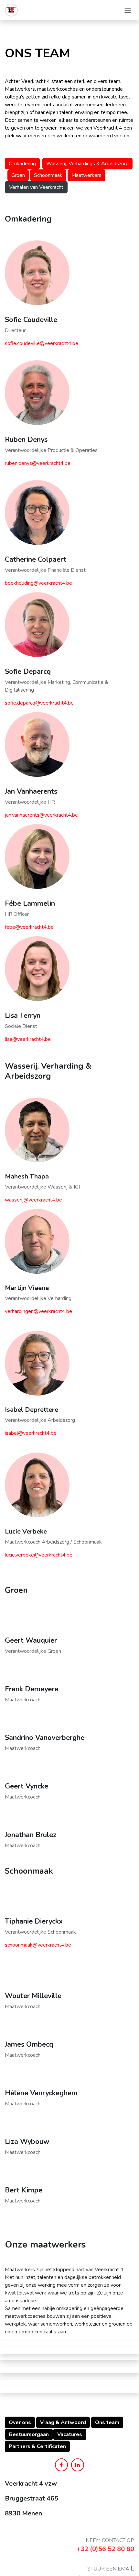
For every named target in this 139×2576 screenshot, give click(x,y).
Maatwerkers (86, 175)
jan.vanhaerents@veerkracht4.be (41, 815)
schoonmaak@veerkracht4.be (38, 1945)
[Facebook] (61, 2465)
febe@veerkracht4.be (29, 927)
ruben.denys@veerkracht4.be (38, 463)
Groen (18, 175)
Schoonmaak (48, 175)
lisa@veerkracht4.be (28, 1039)
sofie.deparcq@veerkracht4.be (39, 703)
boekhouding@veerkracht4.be (38, 583)
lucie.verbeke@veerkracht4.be (39, 1555)
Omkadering (22, 164)
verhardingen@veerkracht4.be (38, 1311)
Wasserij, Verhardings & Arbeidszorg (87, 164)
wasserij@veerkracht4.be (33, 1200)
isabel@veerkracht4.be (31, 1433)
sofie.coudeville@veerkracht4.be (42, 343)
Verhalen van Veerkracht (36, 187)
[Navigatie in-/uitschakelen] (128, 10)
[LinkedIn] (78, 2465)
